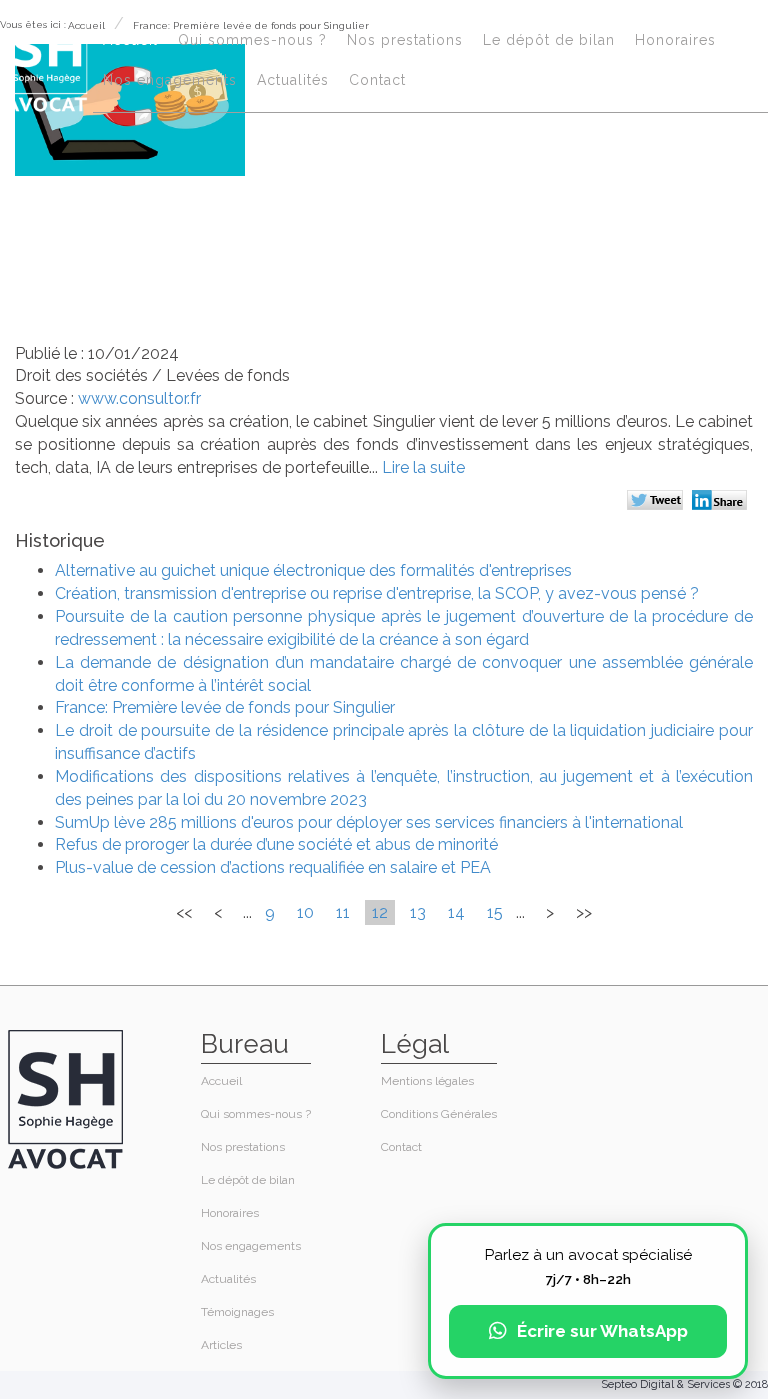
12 (380, 912)
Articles (221, 1345)
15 (495, 912)
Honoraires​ (675, 40)
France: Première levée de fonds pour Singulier (225, 707)
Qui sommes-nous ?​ (252, 40)
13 (418, 912)
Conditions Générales (439, 1114)
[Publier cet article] (657, 502)
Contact (377, 80)
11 (343, 912)
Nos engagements (170, 80)
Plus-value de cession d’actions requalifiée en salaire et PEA (273, 867)
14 (456, 912)
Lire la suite (423, 467)
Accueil (130, 40)
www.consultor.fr (139, 398)
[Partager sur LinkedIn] (722, 502)
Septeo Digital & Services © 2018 (684, 1384)
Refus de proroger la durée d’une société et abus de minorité (276, 844)
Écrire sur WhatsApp (602, 1331)
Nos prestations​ (405, 40)
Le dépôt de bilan (549, 40)
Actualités (293, 80)
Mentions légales (427, 1081)
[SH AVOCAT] (46, 61)
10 (305, 912)
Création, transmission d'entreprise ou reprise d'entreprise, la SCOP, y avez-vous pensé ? (377, 593)
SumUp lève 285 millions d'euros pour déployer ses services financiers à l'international (369, 822)
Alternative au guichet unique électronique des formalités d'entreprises (313, 570)
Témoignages (237, 1312)
